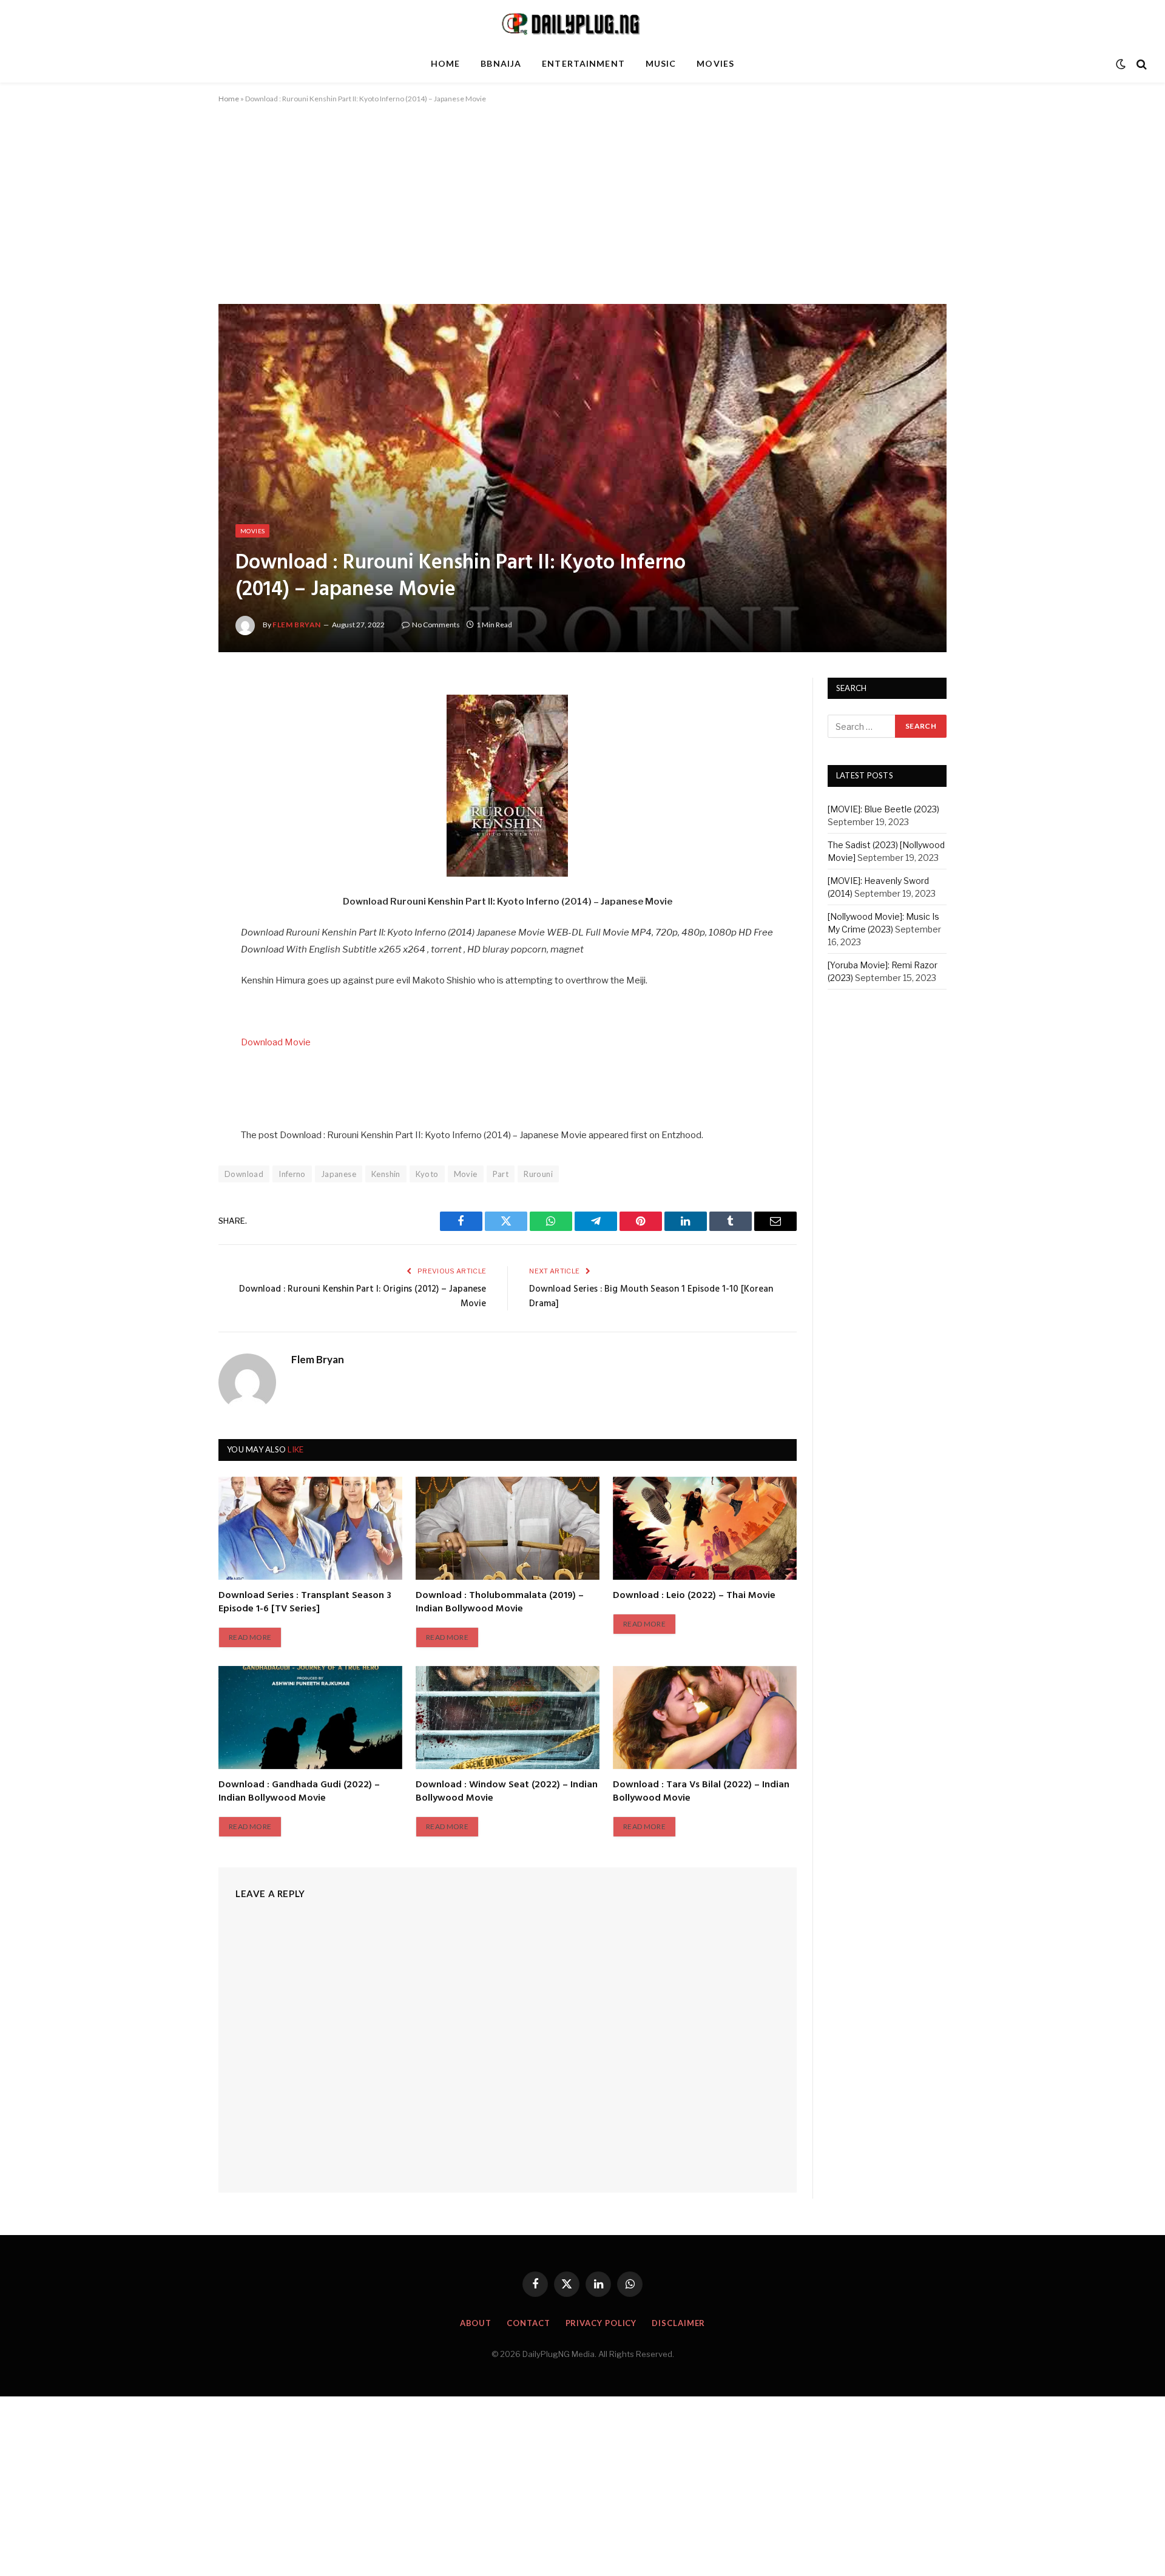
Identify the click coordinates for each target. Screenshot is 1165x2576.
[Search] (1140, 64)
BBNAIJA (501, 63)
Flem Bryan (297, 625)
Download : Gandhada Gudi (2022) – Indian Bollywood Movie (299, 1792)
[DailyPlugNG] (582, 23)
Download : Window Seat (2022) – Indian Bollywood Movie (507, 1792)
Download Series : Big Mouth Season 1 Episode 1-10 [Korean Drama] (651, 1296)
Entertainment (583, 63)
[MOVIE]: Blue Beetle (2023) (883, 810)
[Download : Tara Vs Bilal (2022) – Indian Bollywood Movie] (705, 1718)
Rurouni (538, 1174)
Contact (528, 2323)
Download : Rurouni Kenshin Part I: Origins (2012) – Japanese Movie (363, 1296)
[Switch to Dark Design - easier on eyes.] (1121, 64)
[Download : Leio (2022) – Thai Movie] (705, 1528)
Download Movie (276, 1042)
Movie (466, 1174)
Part (501, 1174)
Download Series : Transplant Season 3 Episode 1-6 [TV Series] (305, 1603)
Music (661, 63)
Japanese (339, 1174)
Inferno (292, 1174)
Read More (250, 1637)
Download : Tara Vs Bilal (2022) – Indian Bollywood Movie (701, 1792)
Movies (715, 63)
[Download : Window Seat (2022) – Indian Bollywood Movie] (508, 1718)
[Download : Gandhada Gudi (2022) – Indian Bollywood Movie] (310, 1718)
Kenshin (386, 1174)
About (476, 2323)
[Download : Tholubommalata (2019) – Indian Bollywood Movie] (508, 1528)
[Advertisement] (582, 214)
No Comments (436, 625)
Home (445, 63)
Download (244, 1174)
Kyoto (427, 1174)
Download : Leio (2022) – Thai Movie (694, 1596)
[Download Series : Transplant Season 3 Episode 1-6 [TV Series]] (310, 1528)
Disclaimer (678, 2323)
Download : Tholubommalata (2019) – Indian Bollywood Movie (500, 1603)
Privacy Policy (601, 2323)
